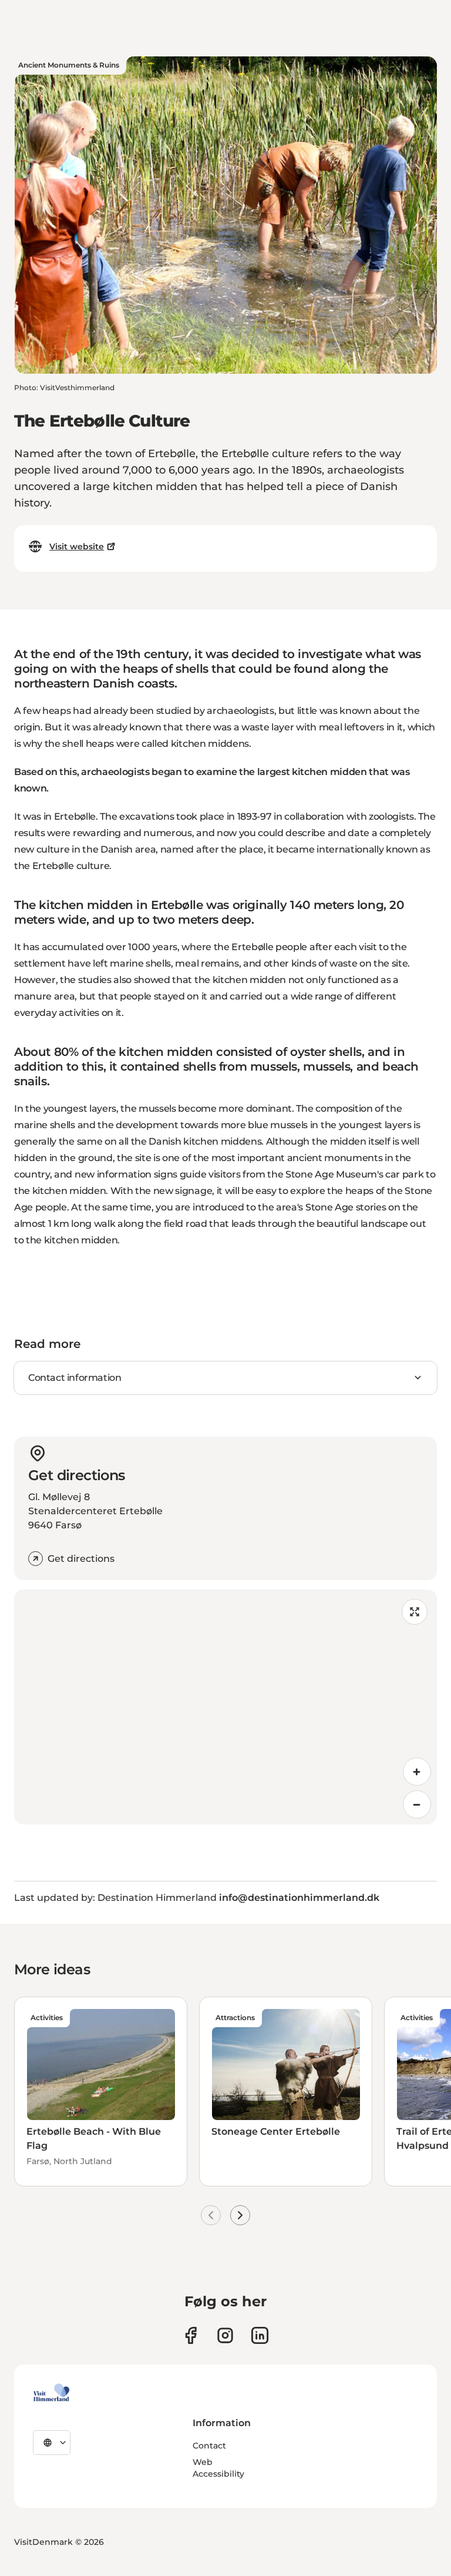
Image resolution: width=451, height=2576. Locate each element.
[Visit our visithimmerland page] (191, 2335)
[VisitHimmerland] (51, 2393)
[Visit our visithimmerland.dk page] (225, 2335)
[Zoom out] (417, 1804)
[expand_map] (415, 1612)
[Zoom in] (417, 1772)
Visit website (77, 546)
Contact (209, 2446)
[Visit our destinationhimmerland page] (260, 2335)
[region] (225, 1707)
